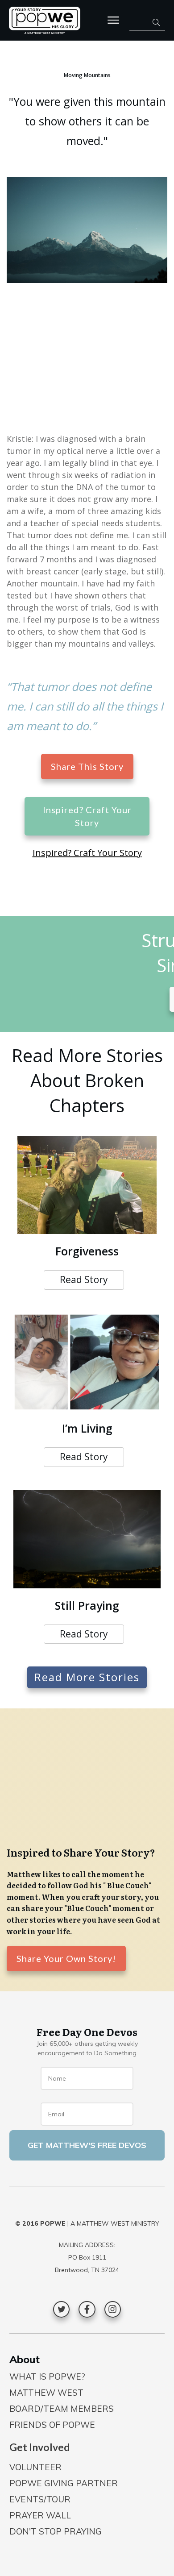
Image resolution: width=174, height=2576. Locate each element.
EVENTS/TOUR (40, 2499)
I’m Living (87, 1428)
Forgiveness (87, 1251)
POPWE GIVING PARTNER (64, 2483)
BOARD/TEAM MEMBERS (62, 2409)
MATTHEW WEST (46, 2393)
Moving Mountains (87, 75)
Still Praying (87, 1605)
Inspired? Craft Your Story (87, 853)
